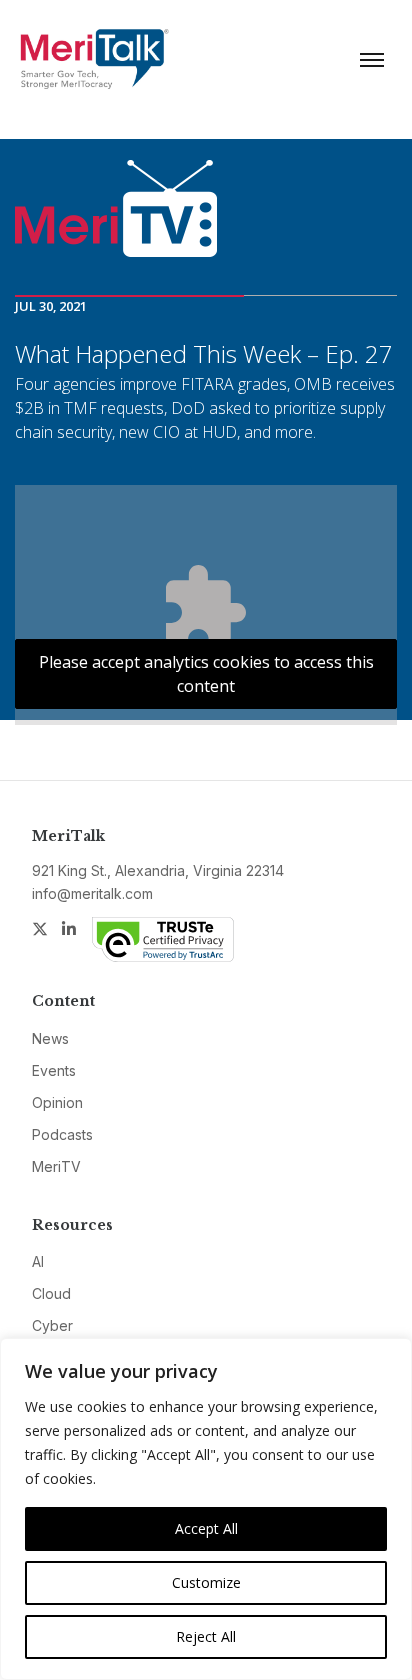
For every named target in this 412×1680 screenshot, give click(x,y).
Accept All (206, 1528)
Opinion (57, 1102)
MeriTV (56, 1166)
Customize (206, 1582)
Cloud (51, 1293)
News (50, 1038)
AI (38, 1261)
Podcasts (62, 1134)
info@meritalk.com (92, 893)
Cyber (52, 1325)
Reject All (206, 1636)
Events (54, 1070)
